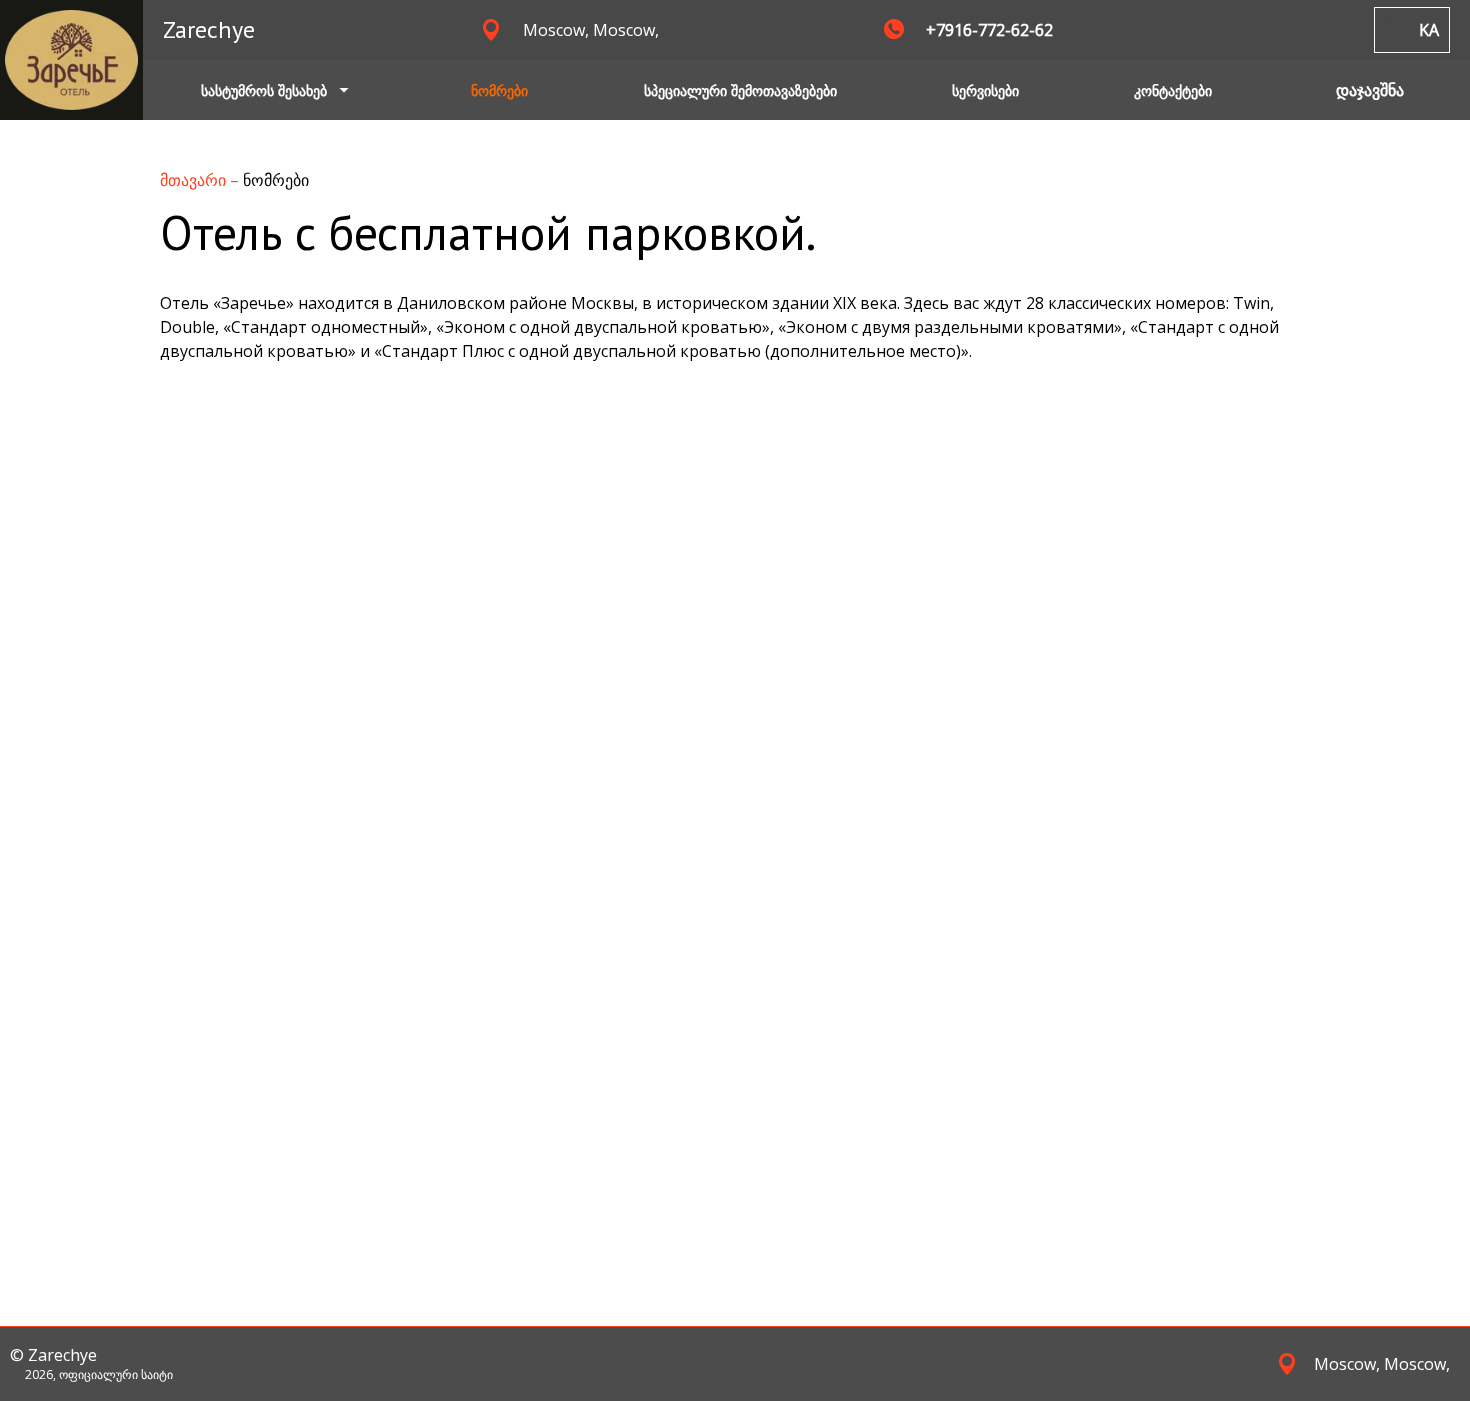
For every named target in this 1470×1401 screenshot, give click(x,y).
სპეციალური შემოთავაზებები (740, 90)
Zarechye (209, 29)
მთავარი (195, 180)
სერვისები (985, 90)
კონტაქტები (1173, 90)
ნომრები (499, 90)
